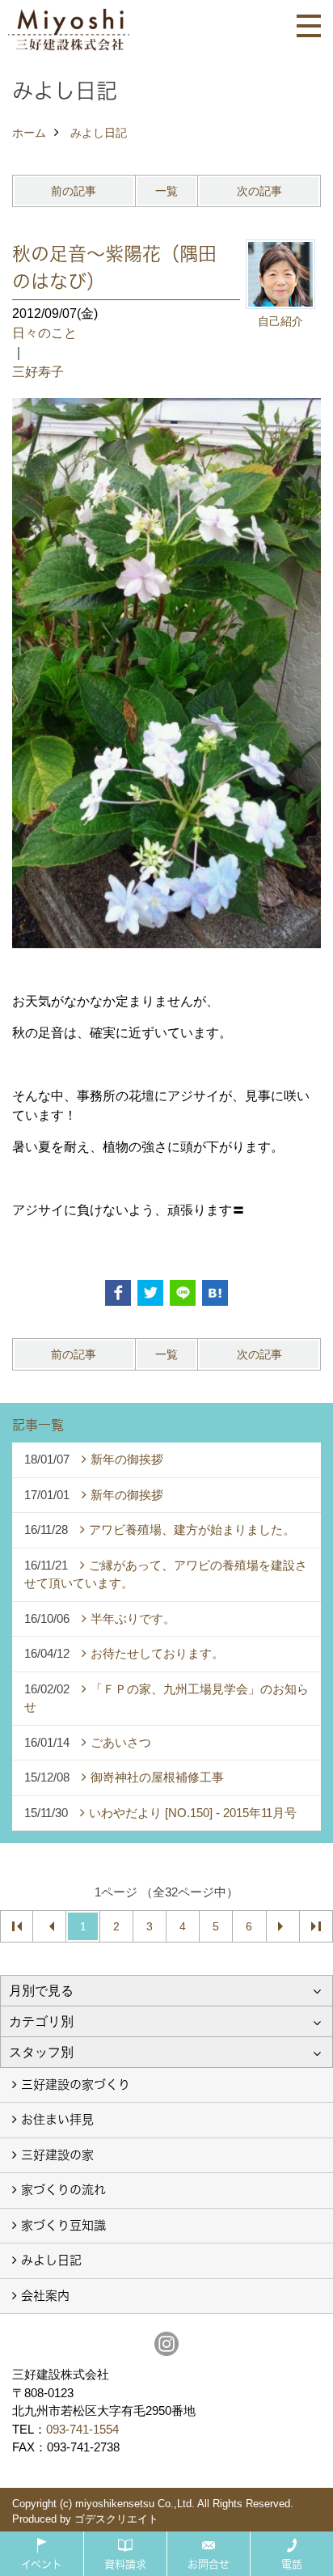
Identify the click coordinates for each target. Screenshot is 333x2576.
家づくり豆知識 (63, 2225)
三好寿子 (38, 372)
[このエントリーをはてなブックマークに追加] (215, 1293)
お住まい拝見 (57, 2119)
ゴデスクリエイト (116, 2519)
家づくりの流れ (63, 2190)
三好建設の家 (57, 2155)
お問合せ (209, 2564)
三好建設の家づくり (76, 2085)
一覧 (166, 191)
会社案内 (45, 2296)
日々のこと (44, 333)
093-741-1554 (82, 2429)
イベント (42, 2564)
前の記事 (74, 191)
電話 (292, 2564)
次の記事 (259, 191)
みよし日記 (51, 2260)
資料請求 (125, 2564)
